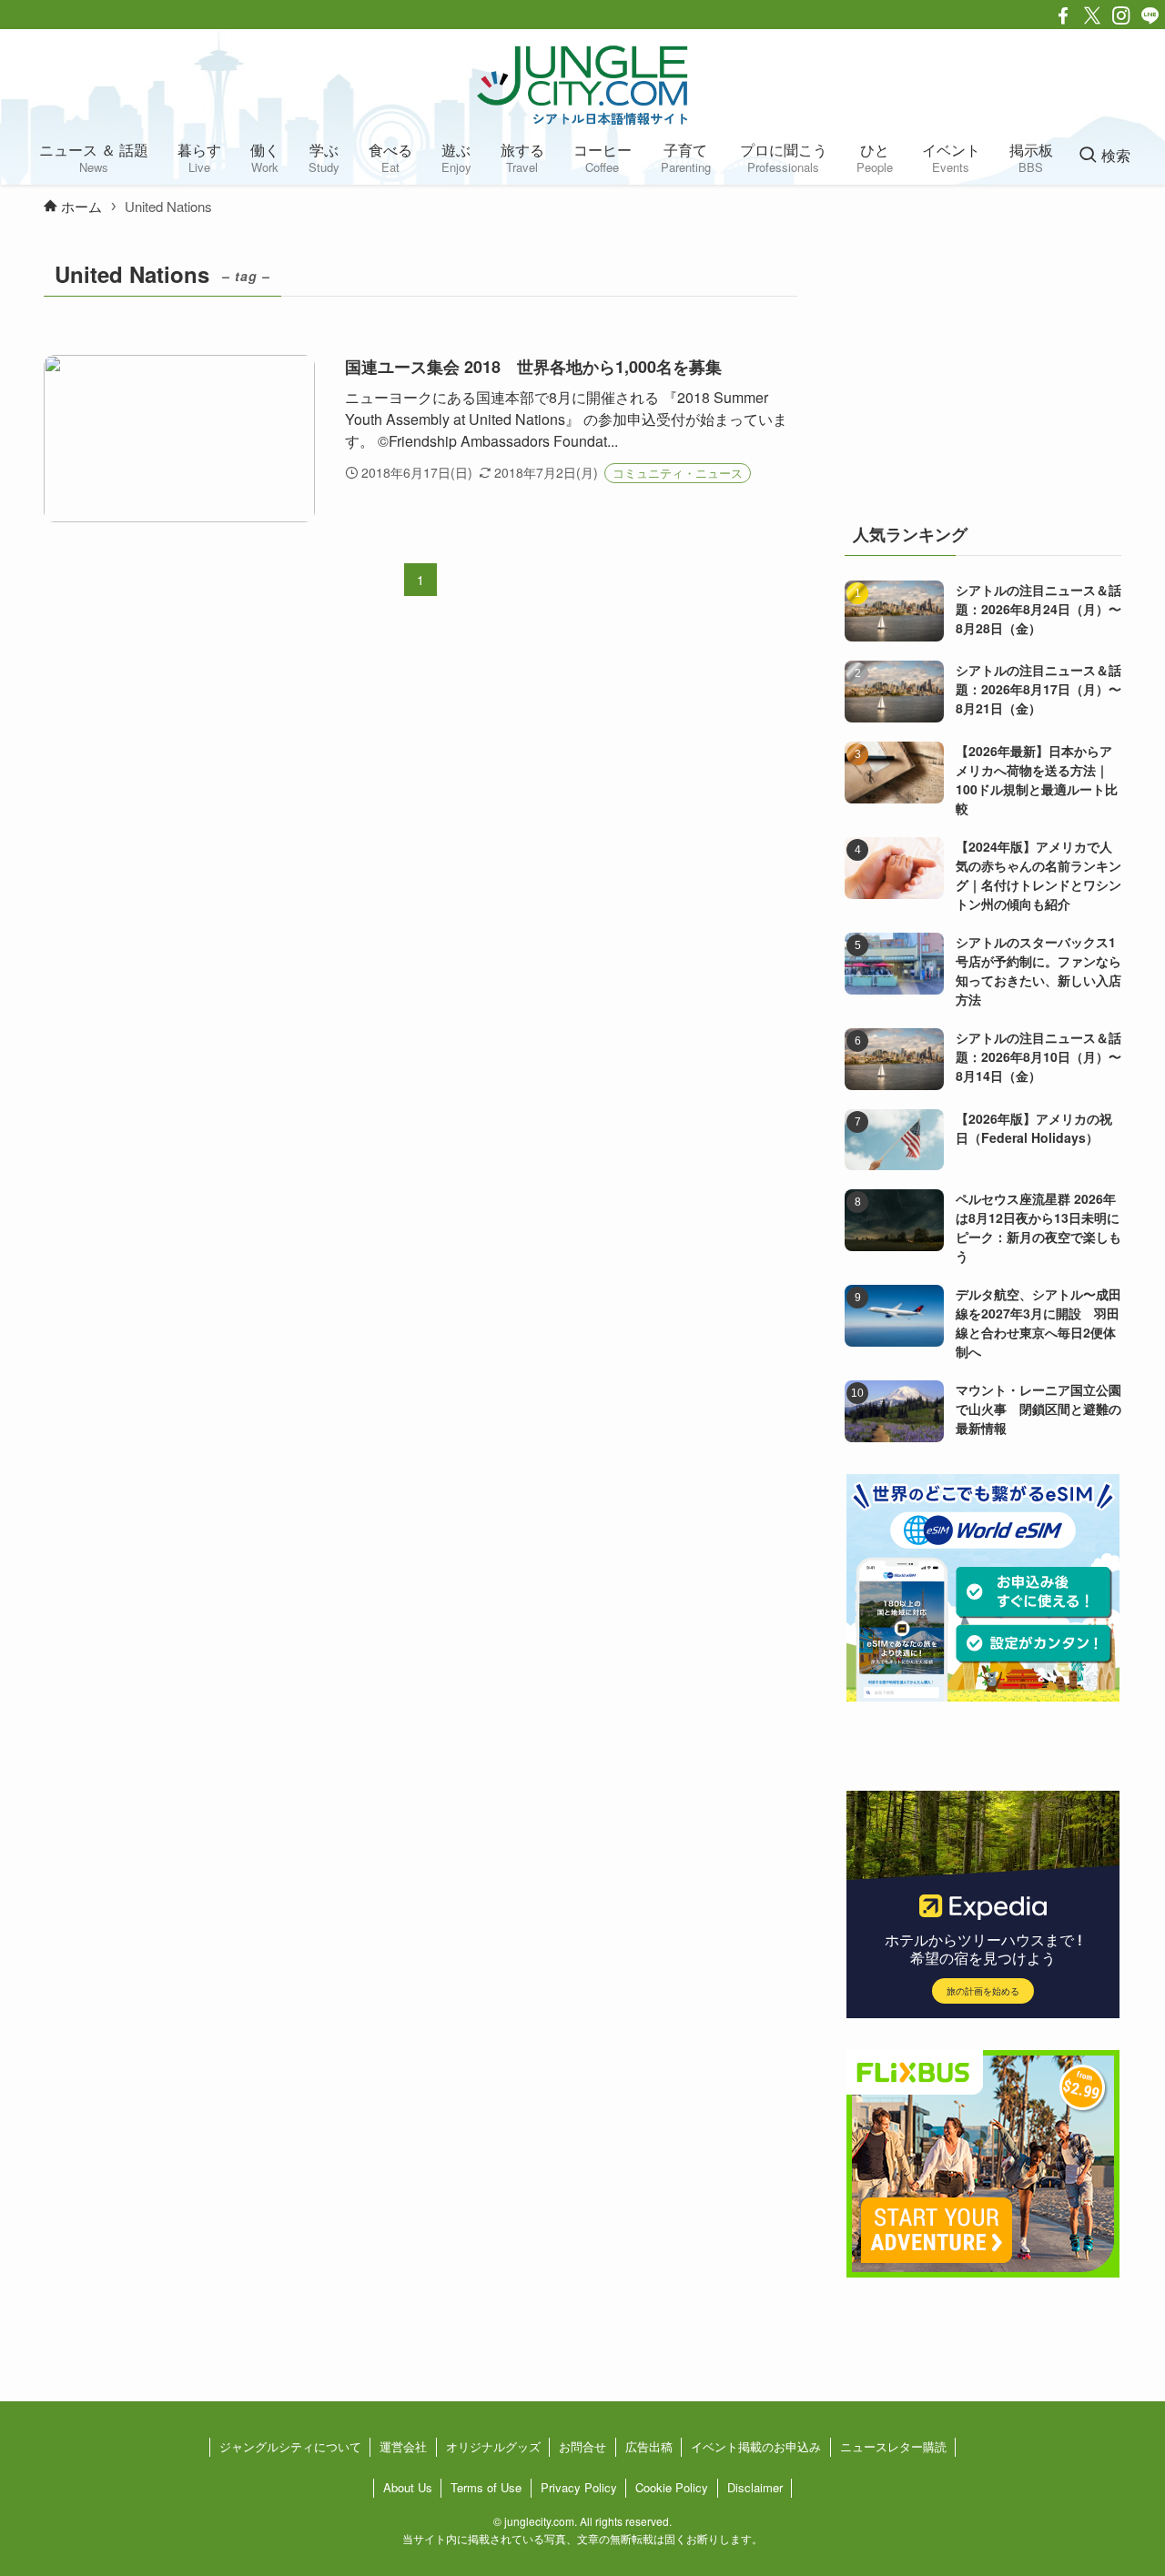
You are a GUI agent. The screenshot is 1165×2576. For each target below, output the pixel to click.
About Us (408, 2487)
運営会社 (403, 2446)
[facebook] (1063, 15)
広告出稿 (649, 2446)
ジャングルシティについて (290, 2446)
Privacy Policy (579, 2487)
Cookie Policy (672, 2487)
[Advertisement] (983, 368)
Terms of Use (486, 2487)
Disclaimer (755, 2487)
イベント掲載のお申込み (756, 2446)
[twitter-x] (1092, 15)
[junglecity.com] (582, 85)
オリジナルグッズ (493, 2446)
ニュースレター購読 (893, 2446)
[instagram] (1121, 15)
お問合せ (582, 2446)
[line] (1150, 15)
